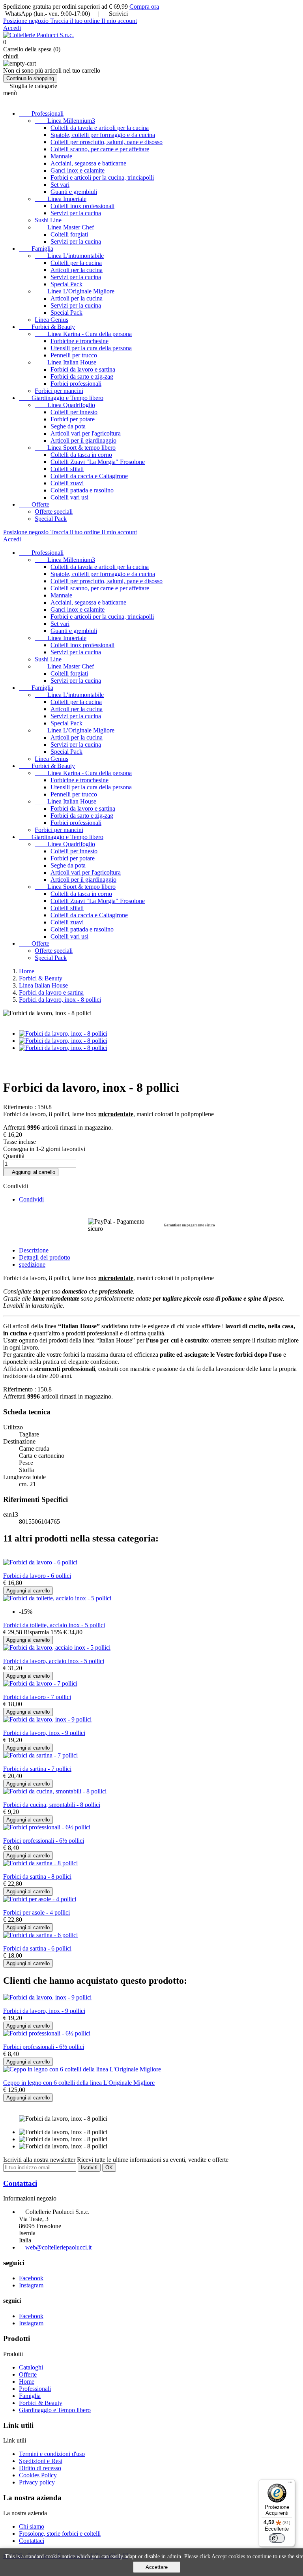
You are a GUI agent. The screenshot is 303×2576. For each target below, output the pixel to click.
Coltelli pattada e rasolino (82, 490)
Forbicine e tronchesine (79, 341)
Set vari (60, 185)
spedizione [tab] (32, 1265)
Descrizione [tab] (34, 1250)
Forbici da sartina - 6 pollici (37, 1948)
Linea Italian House (65, 362)
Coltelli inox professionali (82, 206)
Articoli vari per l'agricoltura (86, 433)
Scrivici (118, 14)
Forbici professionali (76, 384)
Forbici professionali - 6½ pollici (44, 1841)
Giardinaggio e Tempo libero (61, 398)
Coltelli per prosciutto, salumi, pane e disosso (107, 142)
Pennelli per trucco (74, 355)
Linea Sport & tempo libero (75, 448)
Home (27, 2382)
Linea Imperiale (61, 199)
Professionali (41, 114)
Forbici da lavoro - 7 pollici (37, 1697)
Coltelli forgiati (69, 234)
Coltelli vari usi (69, 497)
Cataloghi (31, 2367)
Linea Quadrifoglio (65, 405)
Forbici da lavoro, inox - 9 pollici (44, 1733)
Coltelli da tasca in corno (81, 455)
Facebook (31, 2278)
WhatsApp (19, 14)
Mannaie (61, 156)
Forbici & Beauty (47, 327)
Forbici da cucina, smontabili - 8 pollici (52, 1805)
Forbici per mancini (59, 391)
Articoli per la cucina (77, 270)
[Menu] (290, 2484)
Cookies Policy (38, 2475)
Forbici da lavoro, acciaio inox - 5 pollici (54, 1661)
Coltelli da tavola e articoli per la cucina (100, 128)
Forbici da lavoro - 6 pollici (37, 1576)
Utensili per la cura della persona (91, 348)
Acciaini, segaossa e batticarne (88, 163)
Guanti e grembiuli (74, 192)
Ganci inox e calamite (78, 170)
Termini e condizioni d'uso (52, 2454)
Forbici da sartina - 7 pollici (37, 1769)
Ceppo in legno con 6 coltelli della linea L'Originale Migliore (79, 2083)
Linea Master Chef (64, 227)
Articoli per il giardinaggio (83, 440)
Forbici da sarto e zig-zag (82, 376)
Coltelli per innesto (74, 412)
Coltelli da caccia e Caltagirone (89, 476)
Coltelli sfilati (67, 469)
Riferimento (19, 1389)
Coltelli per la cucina (76, 263)
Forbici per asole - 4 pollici (36, 1912)
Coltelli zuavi (67, 483)
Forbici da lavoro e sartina (83, 369)
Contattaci (20, 2183)
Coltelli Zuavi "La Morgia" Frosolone (98, 462)
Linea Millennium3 (65, 121)
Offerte (34, 504)
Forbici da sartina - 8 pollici (37, 1877)
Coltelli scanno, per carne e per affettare (100, 149)
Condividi (31, 1199)
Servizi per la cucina (76, 213)
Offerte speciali (54, 512)
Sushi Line (48, 220)
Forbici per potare (73, 419)
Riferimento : (20, 1107)
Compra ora (144, 7)
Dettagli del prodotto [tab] (45, 1257)
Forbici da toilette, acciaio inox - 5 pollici (54, 1625)
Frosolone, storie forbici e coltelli (60, 2534)
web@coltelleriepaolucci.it (58, 2247)
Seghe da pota (68, 426)
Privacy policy (37, 2482)
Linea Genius (51, 320)
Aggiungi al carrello (31, 1172)
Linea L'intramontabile (69, 256)
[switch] (277, 2538)
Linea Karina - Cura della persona (83, 334)
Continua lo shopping (30, 78)
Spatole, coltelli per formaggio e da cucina (103, 135)
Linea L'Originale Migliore (75, 291)
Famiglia (36, 249)
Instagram (31, 2285)
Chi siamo (32, 2526)
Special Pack (66, 284)
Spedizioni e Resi (41, 2461)
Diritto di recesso (40, 2468)
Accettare (157, 2567)
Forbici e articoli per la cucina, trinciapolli (102, 177)
